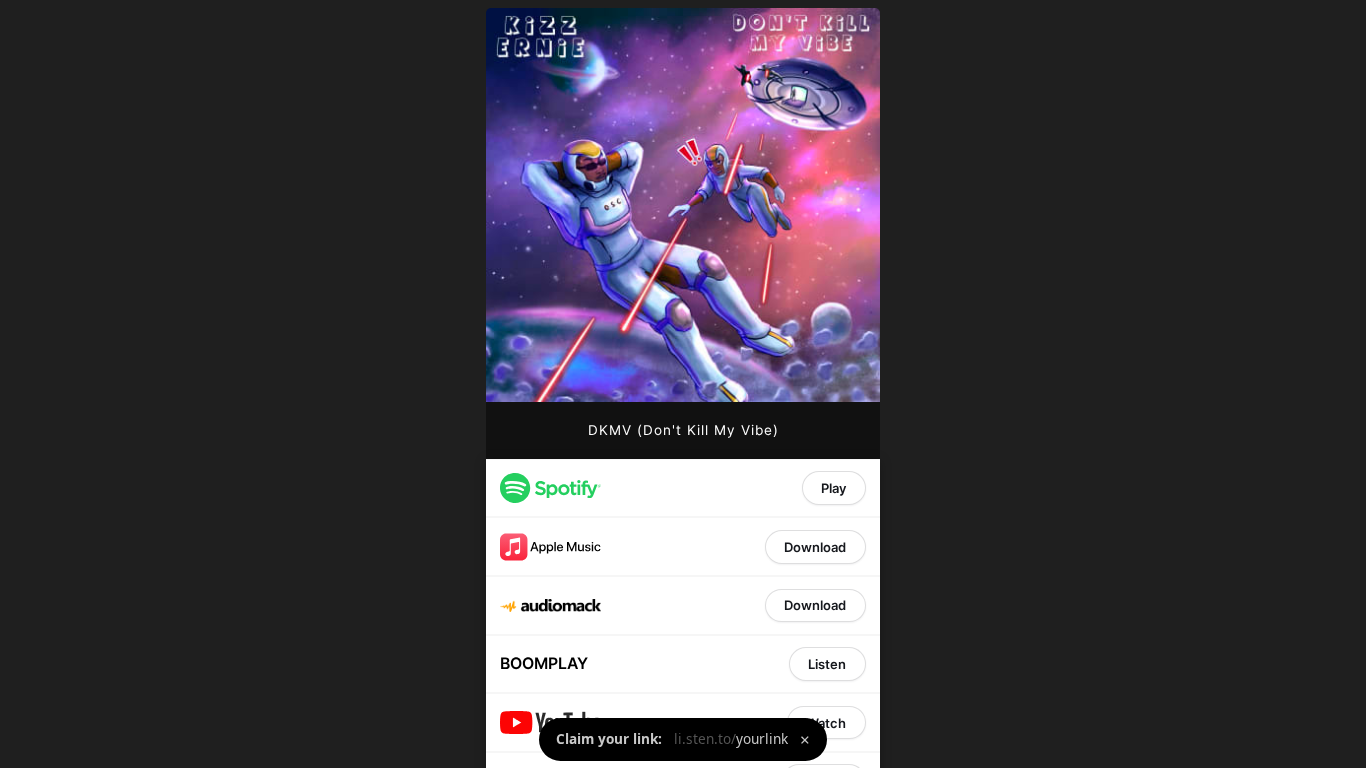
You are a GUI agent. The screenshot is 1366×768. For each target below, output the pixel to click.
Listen (827, 664)
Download (815, 547)
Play (833, 488)
